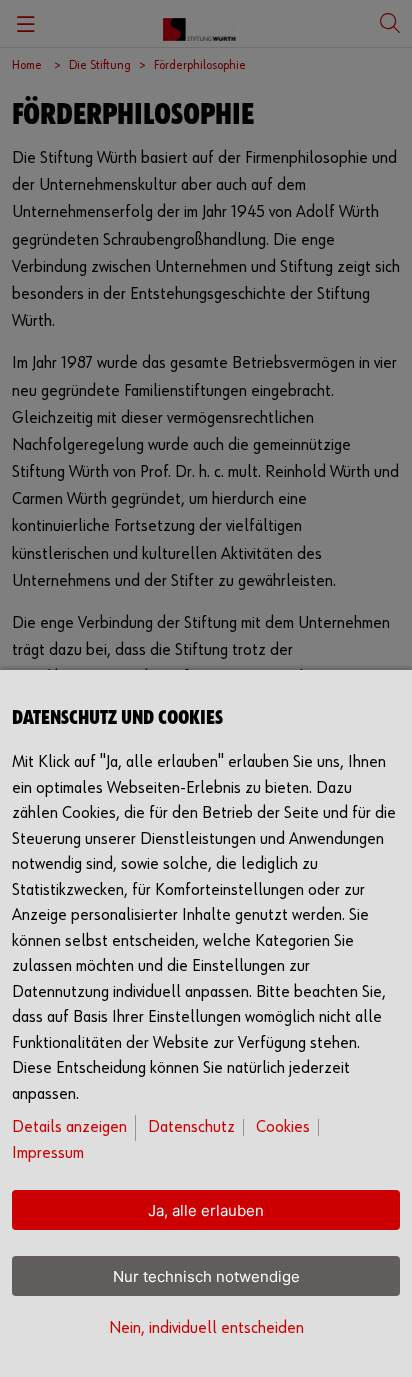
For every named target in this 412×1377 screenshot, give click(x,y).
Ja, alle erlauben (206, 1210)
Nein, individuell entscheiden (206, 1328)
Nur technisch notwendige (206, 1276)
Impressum (48, 1153)
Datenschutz (191, 1127)
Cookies (283, 1127)
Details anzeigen (69, 1127)
